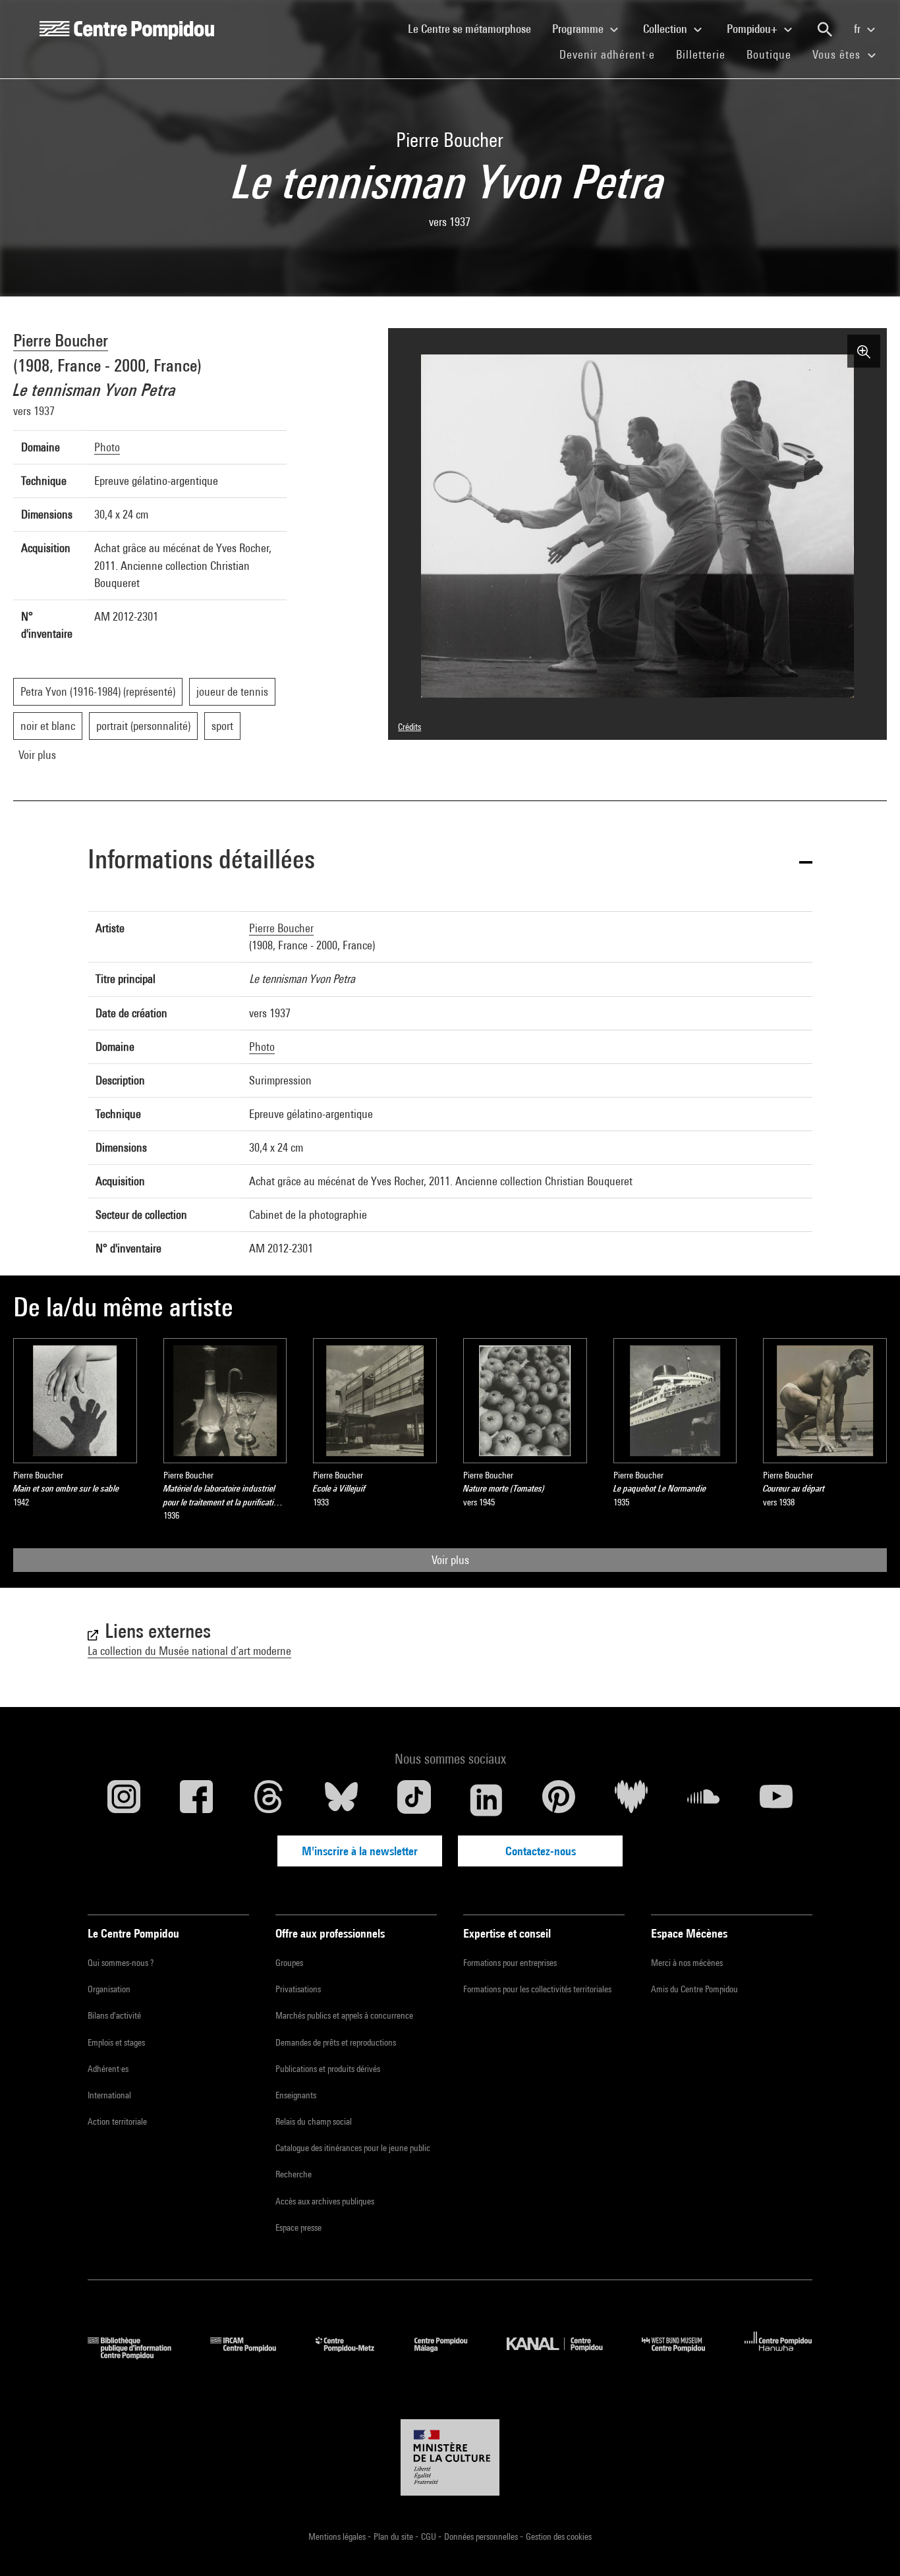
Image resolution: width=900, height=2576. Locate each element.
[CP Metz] (355, 2355)
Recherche (294, 2174)
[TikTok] (414, 1800)
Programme (579, 29)
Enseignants (296, 2095)
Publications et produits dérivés (328, 2069)
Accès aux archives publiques (325, 2201)
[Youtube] (776, 1800)
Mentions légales (338, 2536)
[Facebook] (196, 1800)
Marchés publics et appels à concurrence (344, 2015)
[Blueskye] (341, 1800)
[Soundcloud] (704, 1800)
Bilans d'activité (114, 2015)
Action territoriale (117, 2121)
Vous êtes (838, 54)
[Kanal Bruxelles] (564, 2355)
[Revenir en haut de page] (869, 2545)
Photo (107, 447)
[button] (450, 861)
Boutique (774, 54)
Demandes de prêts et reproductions (336, 2042)
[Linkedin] (486, 1800)
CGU (430, 2536)
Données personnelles (482, 2536)
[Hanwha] (778, 2355)
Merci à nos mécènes (687, 1963)
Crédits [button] (409, 727)
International (109, 2095)
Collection (666, 29)
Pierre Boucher (61, 340)
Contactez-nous (541, 1851)
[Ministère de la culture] (450, 2457)
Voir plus (450, 1560)
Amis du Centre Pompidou (694, 1989)
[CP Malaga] (451, 2355)
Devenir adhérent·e (612, 54)
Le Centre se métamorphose (475, 28)
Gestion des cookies (559, 2536)
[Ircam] (253, 2355)
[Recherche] (825, 30)
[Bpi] (139, 2355)
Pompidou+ (753, 29)
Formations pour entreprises (510, 1963)
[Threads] (269, 1800)
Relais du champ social (314, 2121)
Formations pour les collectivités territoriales (537, 1989)
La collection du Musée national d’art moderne (189, 1651)
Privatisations (298, 1989)
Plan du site (394, 2536)
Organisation (109, 1989)
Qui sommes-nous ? (121, 1963)
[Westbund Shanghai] (683, 2355)
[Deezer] (631, 1800)
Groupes (289, 1963)
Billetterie (701, 54)
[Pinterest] (559, 1800)
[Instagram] (124, 1800)
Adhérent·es (108, 2069)
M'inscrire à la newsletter (360, 1851)
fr (858, 29)
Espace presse (298, 2227)
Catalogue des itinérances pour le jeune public (353, 2148)
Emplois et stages (116, 2042)
